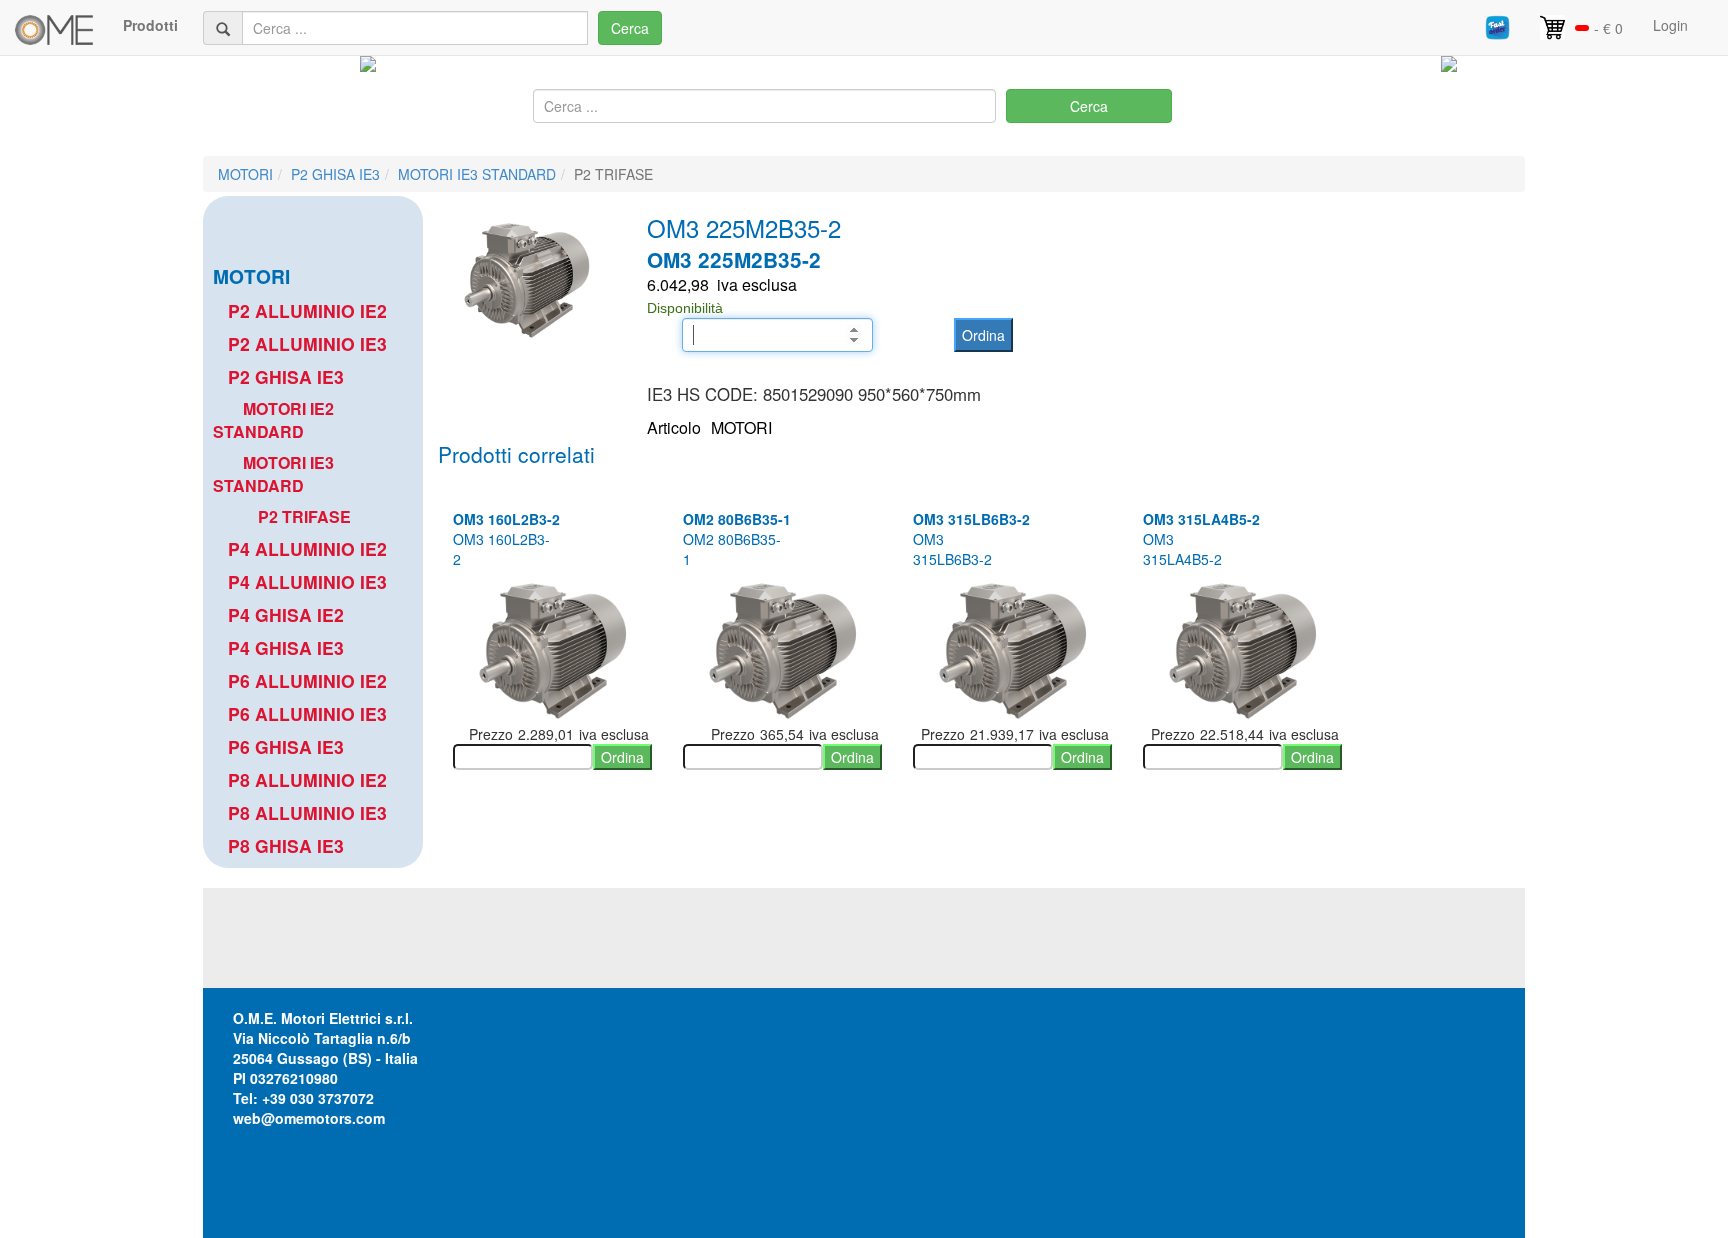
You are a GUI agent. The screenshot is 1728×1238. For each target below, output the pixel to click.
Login (1670, 25)
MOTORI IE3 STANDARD (477, 174)
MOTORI (245, 174)
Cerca (630, 28)
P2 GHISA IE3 (335, 174)
